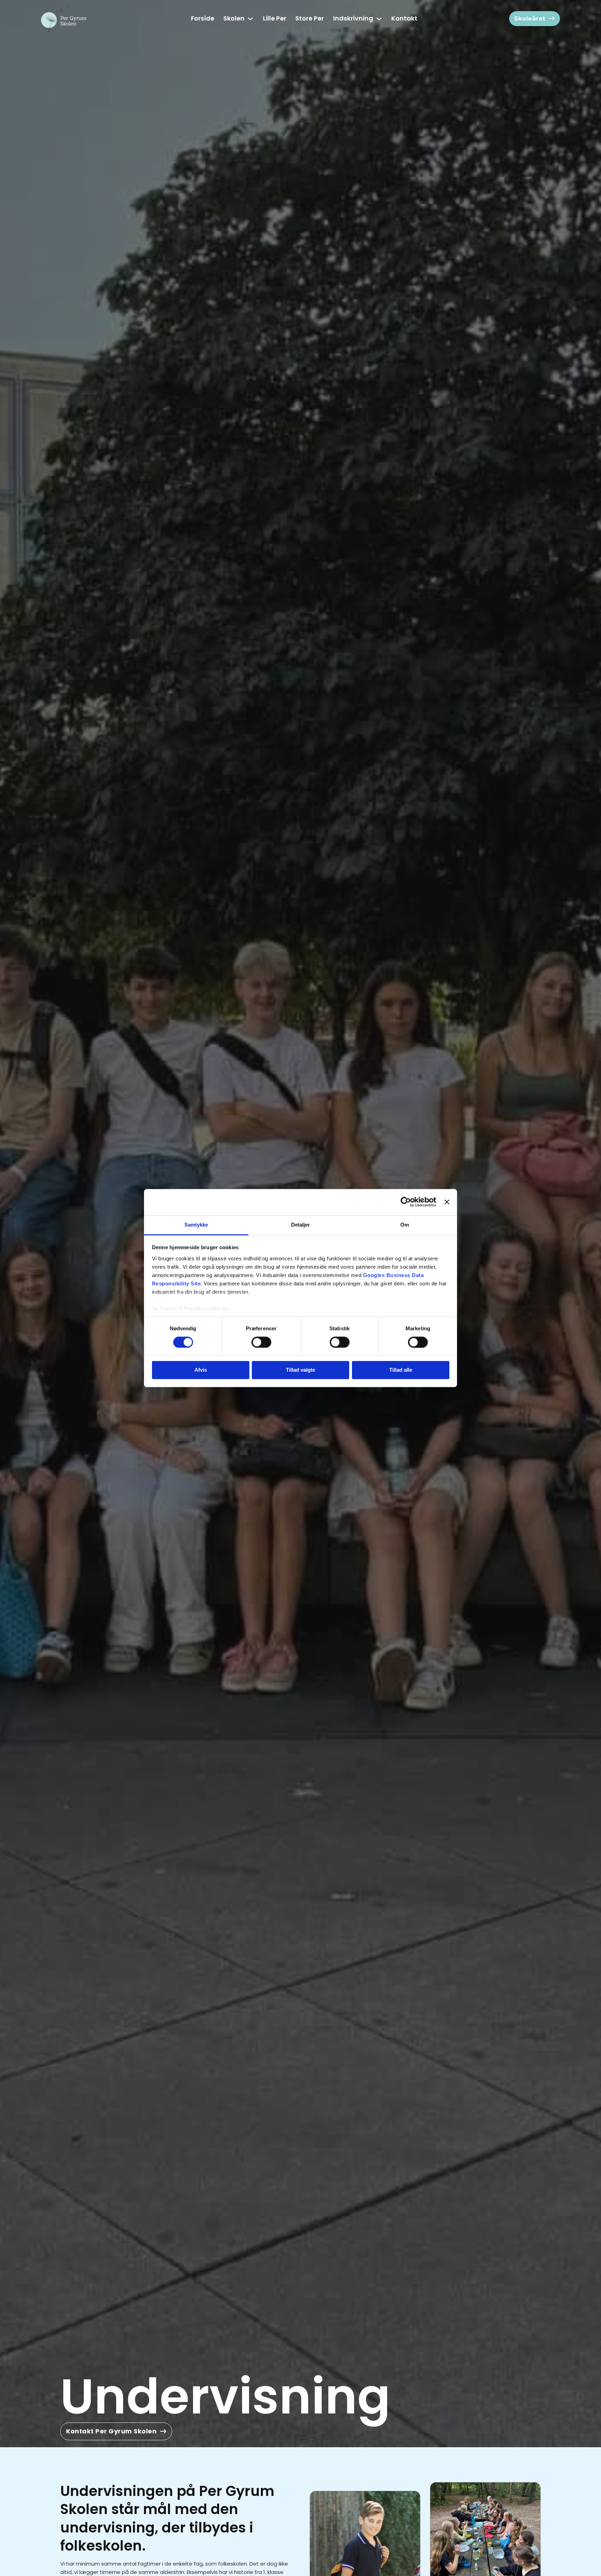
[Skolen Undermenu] (250, 19)
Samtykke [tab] (196, 1225)
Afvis (201, 1370)
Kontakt (404, 18)
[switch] (261, 1342)
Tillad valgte (300, 1370)
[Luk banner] (447, 1202)
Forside (203, 18)
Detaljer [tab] (301, 1225)
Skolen (234, 18)
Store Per (310, 18)
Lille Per (275, 18)
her (227, 1309)
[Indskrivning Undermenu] (379, 19)
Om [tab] (405, 1225)
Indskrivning (353, 18)
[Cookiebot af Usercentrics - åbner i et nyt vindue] (406, 1202)
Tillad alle (401, 1370)
